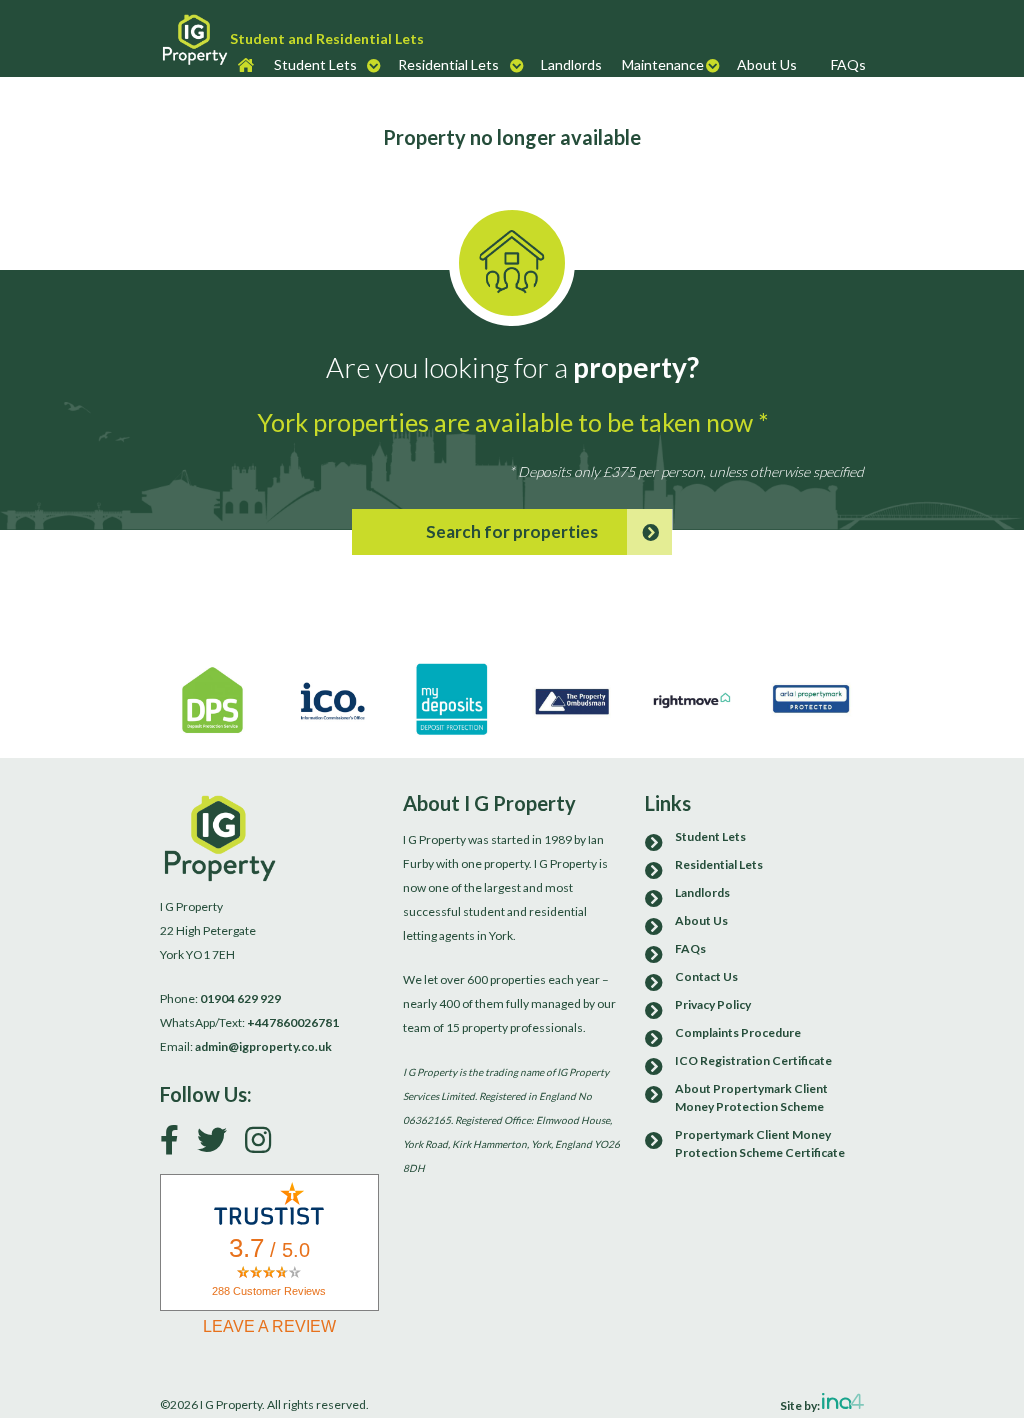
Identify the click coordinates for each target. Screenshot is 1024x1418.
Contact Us (706, 976)
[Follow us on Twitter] (219, 1144)
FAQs (848, 64)
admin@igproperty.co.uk (263, 1046)
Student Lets (315, 64)
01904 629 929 (240, 998)
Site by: (801, 1404)
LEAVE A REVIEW (269, 1326)
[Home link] (195, 38)
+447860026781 (293, 1022)
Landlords (571, 64)
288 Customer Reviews (269, 1291)
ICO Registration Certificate (753, 1060)
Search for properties (512, 531)
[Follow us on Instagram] (265, 1144)
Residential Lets (448, 64)
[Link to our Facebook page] (177, 1144)
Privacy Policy (713, 1004)
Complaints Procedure (738, 1032)
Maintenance (663, 64)
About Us (767, 64)
